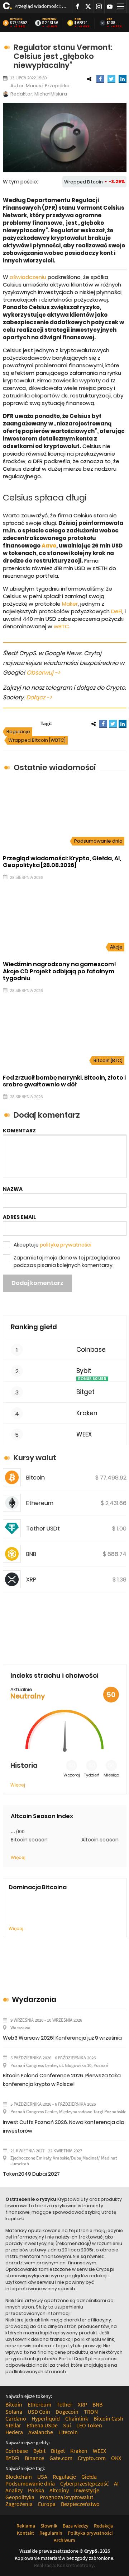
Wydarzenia (34, 1999)
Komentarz (19, 1131)
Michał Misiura (51, 94)
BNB (78, 19)
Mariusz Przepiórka (48, 86)
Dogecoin (67, 2412)
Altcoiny (59, 2490)
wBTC (61, 626)
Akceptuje (52, 1245)
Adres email (19, 1217)
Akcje (116, 947)
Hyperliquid (46, 2418)
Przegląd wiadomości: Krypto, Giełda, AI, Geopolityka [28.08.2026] (40, 6)
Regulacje (18, 732)
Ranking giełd (34, 1327)
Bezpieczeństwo (80, 2504)
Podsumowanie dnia (98, 841)
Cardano (16, 2418)
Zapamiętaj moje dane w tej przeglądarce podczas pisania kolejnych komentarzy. (67, 1261)
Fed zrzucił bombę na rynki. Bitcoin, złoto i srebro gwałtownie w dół (64, 1081)
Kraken (87, 1413)
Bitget (85, 1392)
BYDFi (12, 2458)
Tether (64, 2404)
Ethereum (49, 19)
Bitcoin (16, 19)
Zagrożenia (19, 2504)
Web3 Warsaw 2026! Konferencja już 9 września (62, 2038)
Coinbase (91, 1350)
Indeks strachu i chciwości (54, 1675)
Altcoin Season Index (42, 1816)
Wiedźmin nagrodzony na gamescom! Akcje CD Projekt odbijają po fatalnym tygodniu (59, 971)
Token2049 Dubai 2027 (31, 2174)
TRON (91, 2412)
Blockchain (19, 2477)
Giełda (89, 2477)
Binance (34, 2458)
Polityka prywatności (90, 2533)
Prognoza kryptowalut (66, 2497)
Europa (47, 2504)
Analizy (14, 2490)
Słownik (49, 2526)
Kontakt (25, 2533)
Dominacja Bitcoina (38, 1887)
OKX (116, 2458)
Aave (49, 546)
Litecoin (68, 2432)
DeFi (117, 611)
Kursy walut (35, 1458)
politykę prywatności (66, 1245)
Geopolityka (20, 2497)
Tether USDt (43, 1529)
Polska (36, 2490)
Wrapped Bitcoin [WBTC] (37, 740)
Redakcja (103, 2526)
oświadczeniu (28, 277)
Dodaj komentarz (37, 1283)
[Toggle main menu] (121, 7)
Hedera (14, 2432)
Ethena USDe (42, 2425)
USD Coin (39, 2412)
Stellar (13, 2425)
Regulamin (51, 2533)
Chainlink (77, 2418)
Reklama (26, 2526)
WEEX (84, 1434)
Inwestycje (87, 2490)
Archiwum (64, 2540)
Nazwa (13, 1189)
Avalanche (41, 2432)
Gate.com (61, 2458)
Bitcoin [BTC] (108, 1060)
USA (42, 2477)
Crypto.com (92, 2458)
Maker (70, 604)
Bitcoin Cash (108, 2418)
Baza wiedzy (76, 2526)
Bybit (84, 1371)
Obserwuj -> (43, 673)
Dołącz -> (39, 697)
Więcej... (17, 1928)
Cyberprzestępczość (84, 2483)
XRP (110, 19)
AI (116, 2483)
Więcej (18, 1785)
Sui (67, 2425)
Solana (14, 2412)
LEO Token (89, 2425)
